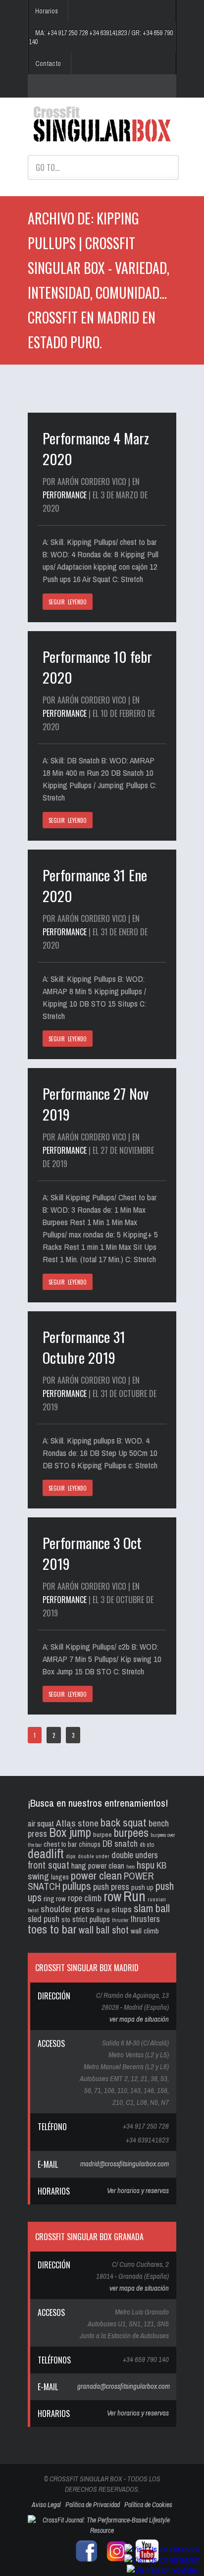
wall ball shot (104, 1930)
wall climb (145, 1931)
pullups (77, 1886)
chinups (90, 1844)
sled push (44, 1919)
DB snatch (120, 1844)
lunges (60, 1877)
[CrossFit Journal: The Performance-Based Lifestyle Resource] (102, 2530)
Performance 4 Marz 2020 (96, 448)
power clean (96, 1875)
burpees (131, 1832)
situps (122, 1909)
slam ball (152, 1908)
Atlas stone (77, 1823)
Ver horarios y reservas (138, 2190)
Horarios (47, 11)
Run (134, 1896)
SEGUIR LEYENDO (68, 602)
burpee (102, 1834)
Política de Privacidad (93, 2505)
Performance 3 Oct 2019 (92, 1553)
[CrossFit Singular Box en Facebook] (84, 2561)
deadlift (46, 1853)
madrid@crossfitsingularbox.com (125, 2164)
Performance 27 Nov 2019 (96, 1103)
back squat (124, 1822)
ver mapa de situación (139, 2019)
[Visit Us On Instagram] (162, 2559)
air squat (41, 1823)
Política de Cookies (148, 2505)
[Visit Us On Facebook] (162, 2549)
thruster (120, 1920)
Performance (65, 495)
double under (94, 1856)
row (112, 1897)
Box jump (70, 1832)
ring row (55, 1899)
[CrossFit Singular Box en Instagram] (114, 2561)
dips (71, 1856)
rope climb (85, 1898)
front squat (49, 1865)
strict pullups (91, 1919)
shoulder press (68, 1909)
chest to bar (60, 1844)
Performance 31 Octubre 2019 (84, 1347)
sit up (103, 1910)
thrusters (145, 1919)
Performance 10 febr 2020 (97, 667)
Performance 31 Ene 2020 (95, 885)
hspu (146, 1865)
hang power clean (98, 1866)
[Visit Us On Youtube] (162, 2570)
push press (111, 1887)
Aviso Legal (46, 2505)
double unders (135, 1855)
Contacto (48, 63)
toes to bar (52, 1929)
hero (130, 1867)
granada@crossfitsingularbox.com (124, 2386)
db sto (147, 1845)
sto (66, 1919)
